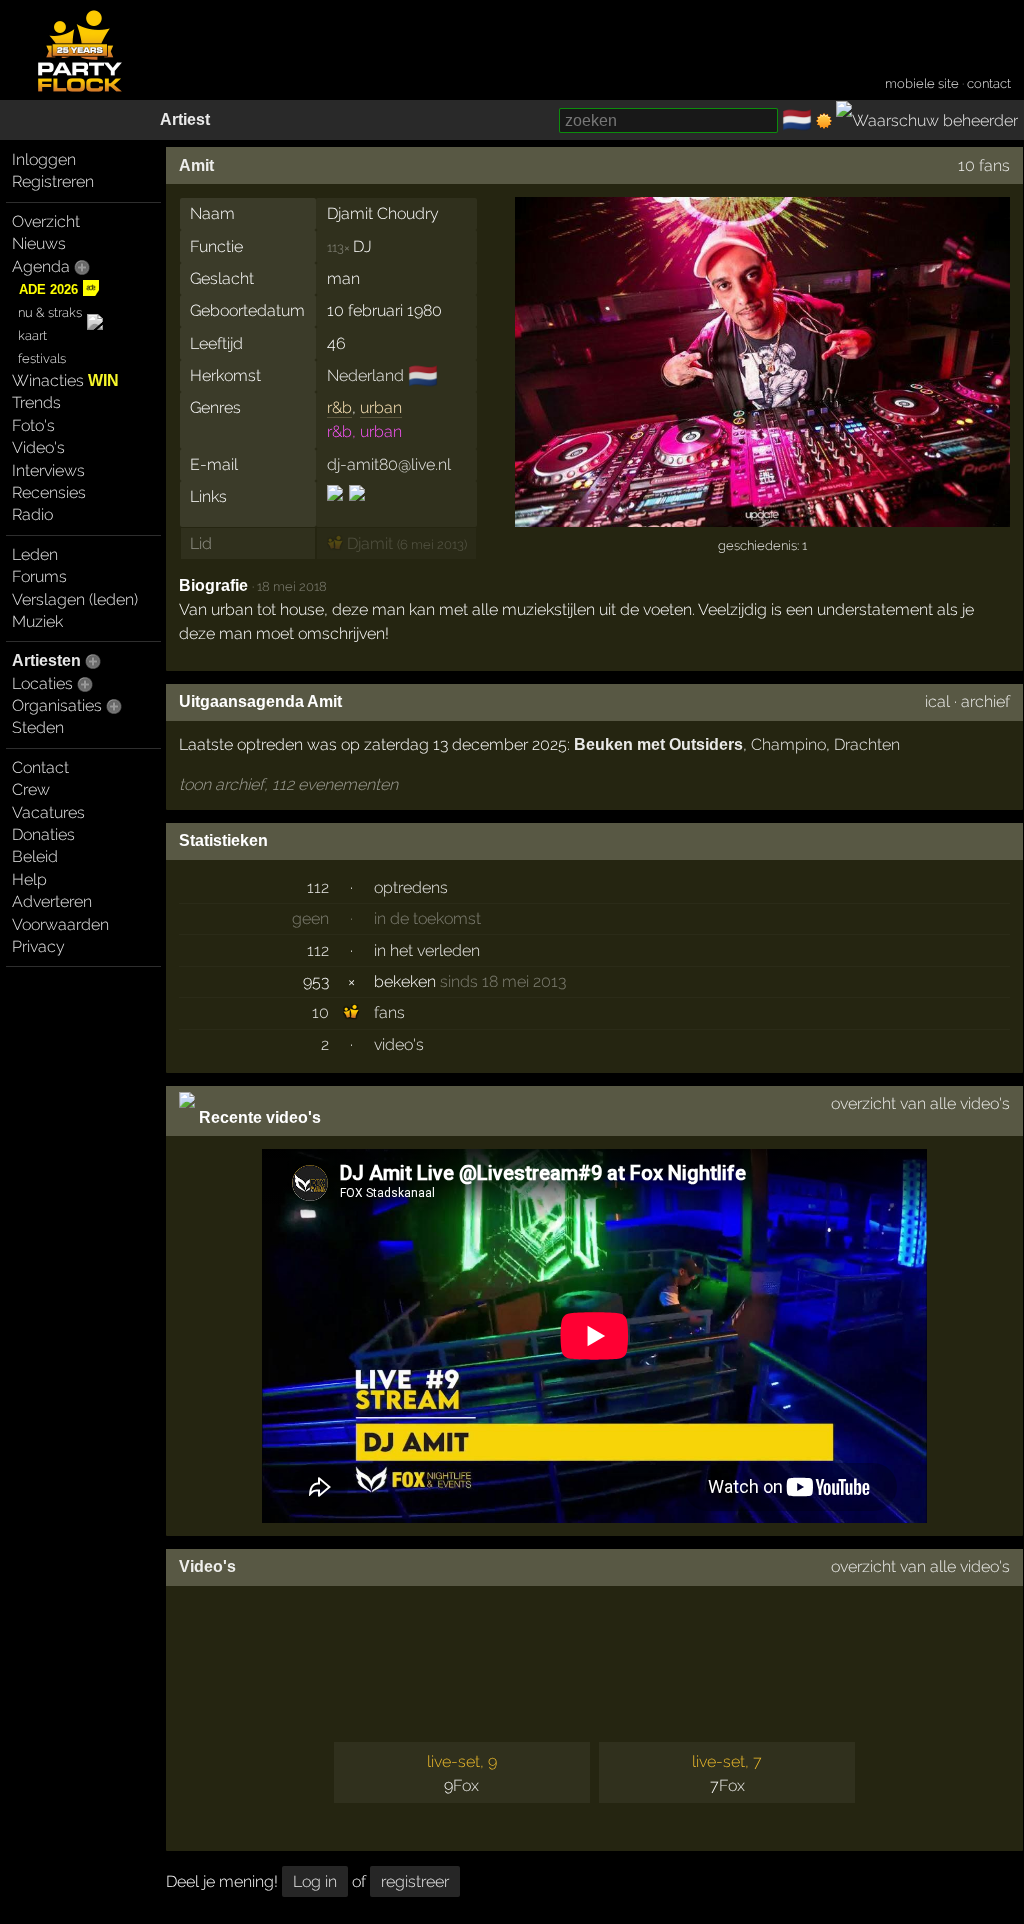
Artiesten (46, 660)
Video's (38, 447)
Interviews (48, 470)
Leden (35, 554)
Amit (196, 165)
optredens (411, 887)
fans (389, 1012)
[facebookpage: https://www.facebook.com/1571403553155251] (355, 510)
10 (320, 1012)
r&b (339, 407)
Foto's (33, 425)
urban (381, 407)
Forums (39, 576)
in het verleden (427, 950)
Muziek (37, 621)
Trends (36, 402)
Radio (32, 514)
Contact (40, 767)
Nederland (365, 375)
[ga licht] (824, 121)
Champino (788, 744)
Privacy (38, 946)
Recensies (49, 492)
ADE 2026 (48, 289)
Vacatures (48, 812)
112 (318, 887)
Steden (38, 727)
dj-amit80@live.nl (389, 464)
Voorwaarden (60, 924)
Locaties (42, 683)
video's (399, 1044)
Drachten (867, 744)
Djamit (368, 543)
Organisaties (57, 705)
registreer (415, 1881)
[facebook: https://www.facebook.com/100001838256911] (336, 510)
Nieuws (39, 243)
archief (985, 701)
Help (29, 879)
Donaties (43, 834)
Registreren (53, 181)
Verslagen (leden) (75, 599)
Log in (315, 1881)
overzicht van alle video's (920, 1103)
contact (989, 83)
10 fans (984, 165)
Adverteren (52, 901)
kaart (32, 335)
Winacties (65, 380)
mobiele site (922, 83)
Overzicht (46, 221)
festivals (42, 358)
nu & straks (50, 312)
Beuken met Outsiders (658, 744)
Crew (31, 789)
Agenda (41, 266)
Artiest (185, 119)
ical (937, 701)
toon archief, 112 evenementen (288, 784)
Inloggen (44, 159)
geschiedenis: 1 (762, 545)
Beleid (35, 856)
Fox (466, 1785)
